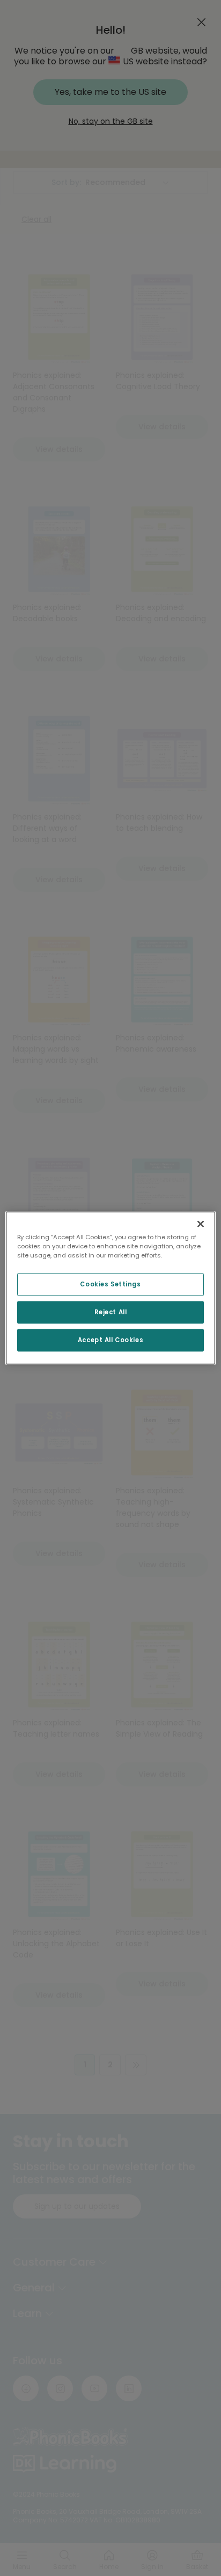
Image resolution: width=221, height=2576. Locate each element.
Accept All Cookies (110, 1340)
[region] (110, 1288)
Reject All (111, 1312)
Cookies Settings (110, 1284)
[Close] (201, 1224)
